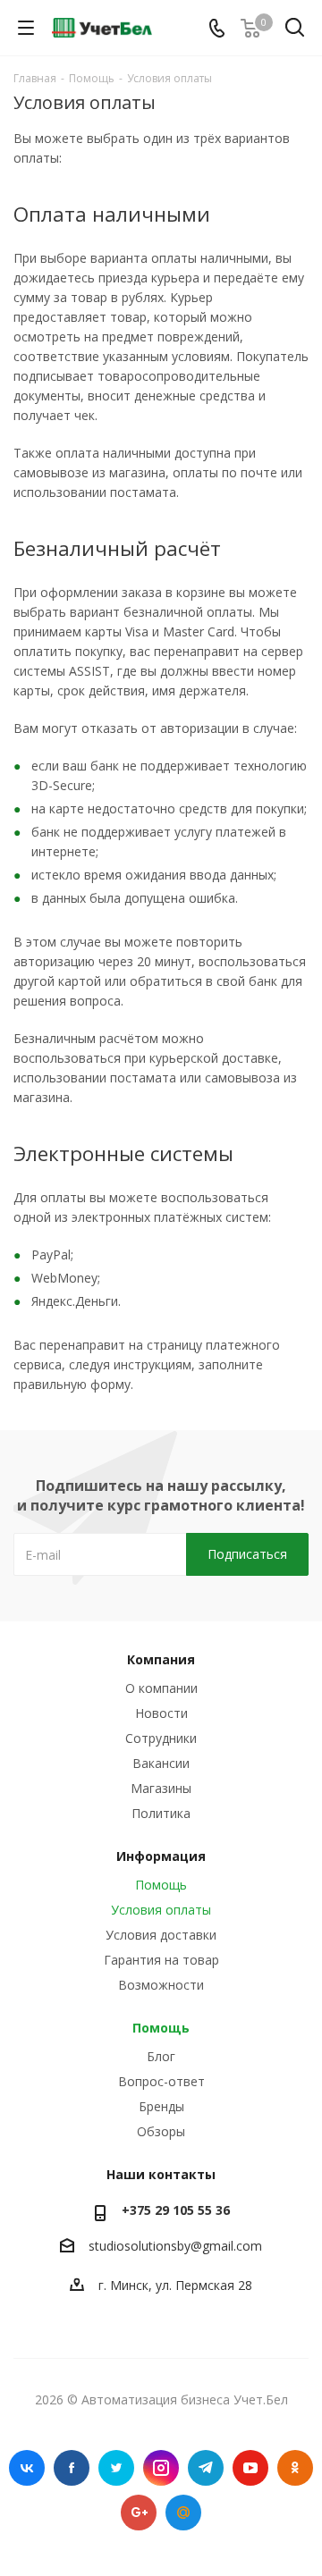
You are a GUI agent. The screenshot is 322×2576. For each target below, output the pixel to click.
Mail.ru (183, 2513)
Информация (161, 1856)
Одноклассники (295, 2468)
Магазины (161, 1788)
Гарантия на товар (161, 1960)
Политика (161, 1813)
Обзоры (161, 2131)
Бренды (161, 2106)
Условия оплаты (161, 1910)
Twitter (116, 2468)
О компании (161, 1688)
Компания (161, 1659)
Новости (161, 1713)
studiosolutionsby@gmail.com (175, 2246)
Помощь (161, 1885)
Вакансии (161, 1763)
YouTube (250, 2468)
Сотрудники (161, 1738)
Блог (161, 2056)
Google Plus (139, 2513)
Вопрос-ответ (161, 2081)
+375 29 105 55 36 (176, 2210)
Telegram (206, 2468)
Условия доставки (161, 1935)
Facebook (72, 2468)
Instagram (161, 2468)
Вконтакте (27, 2468)
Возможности (161, 1985)
